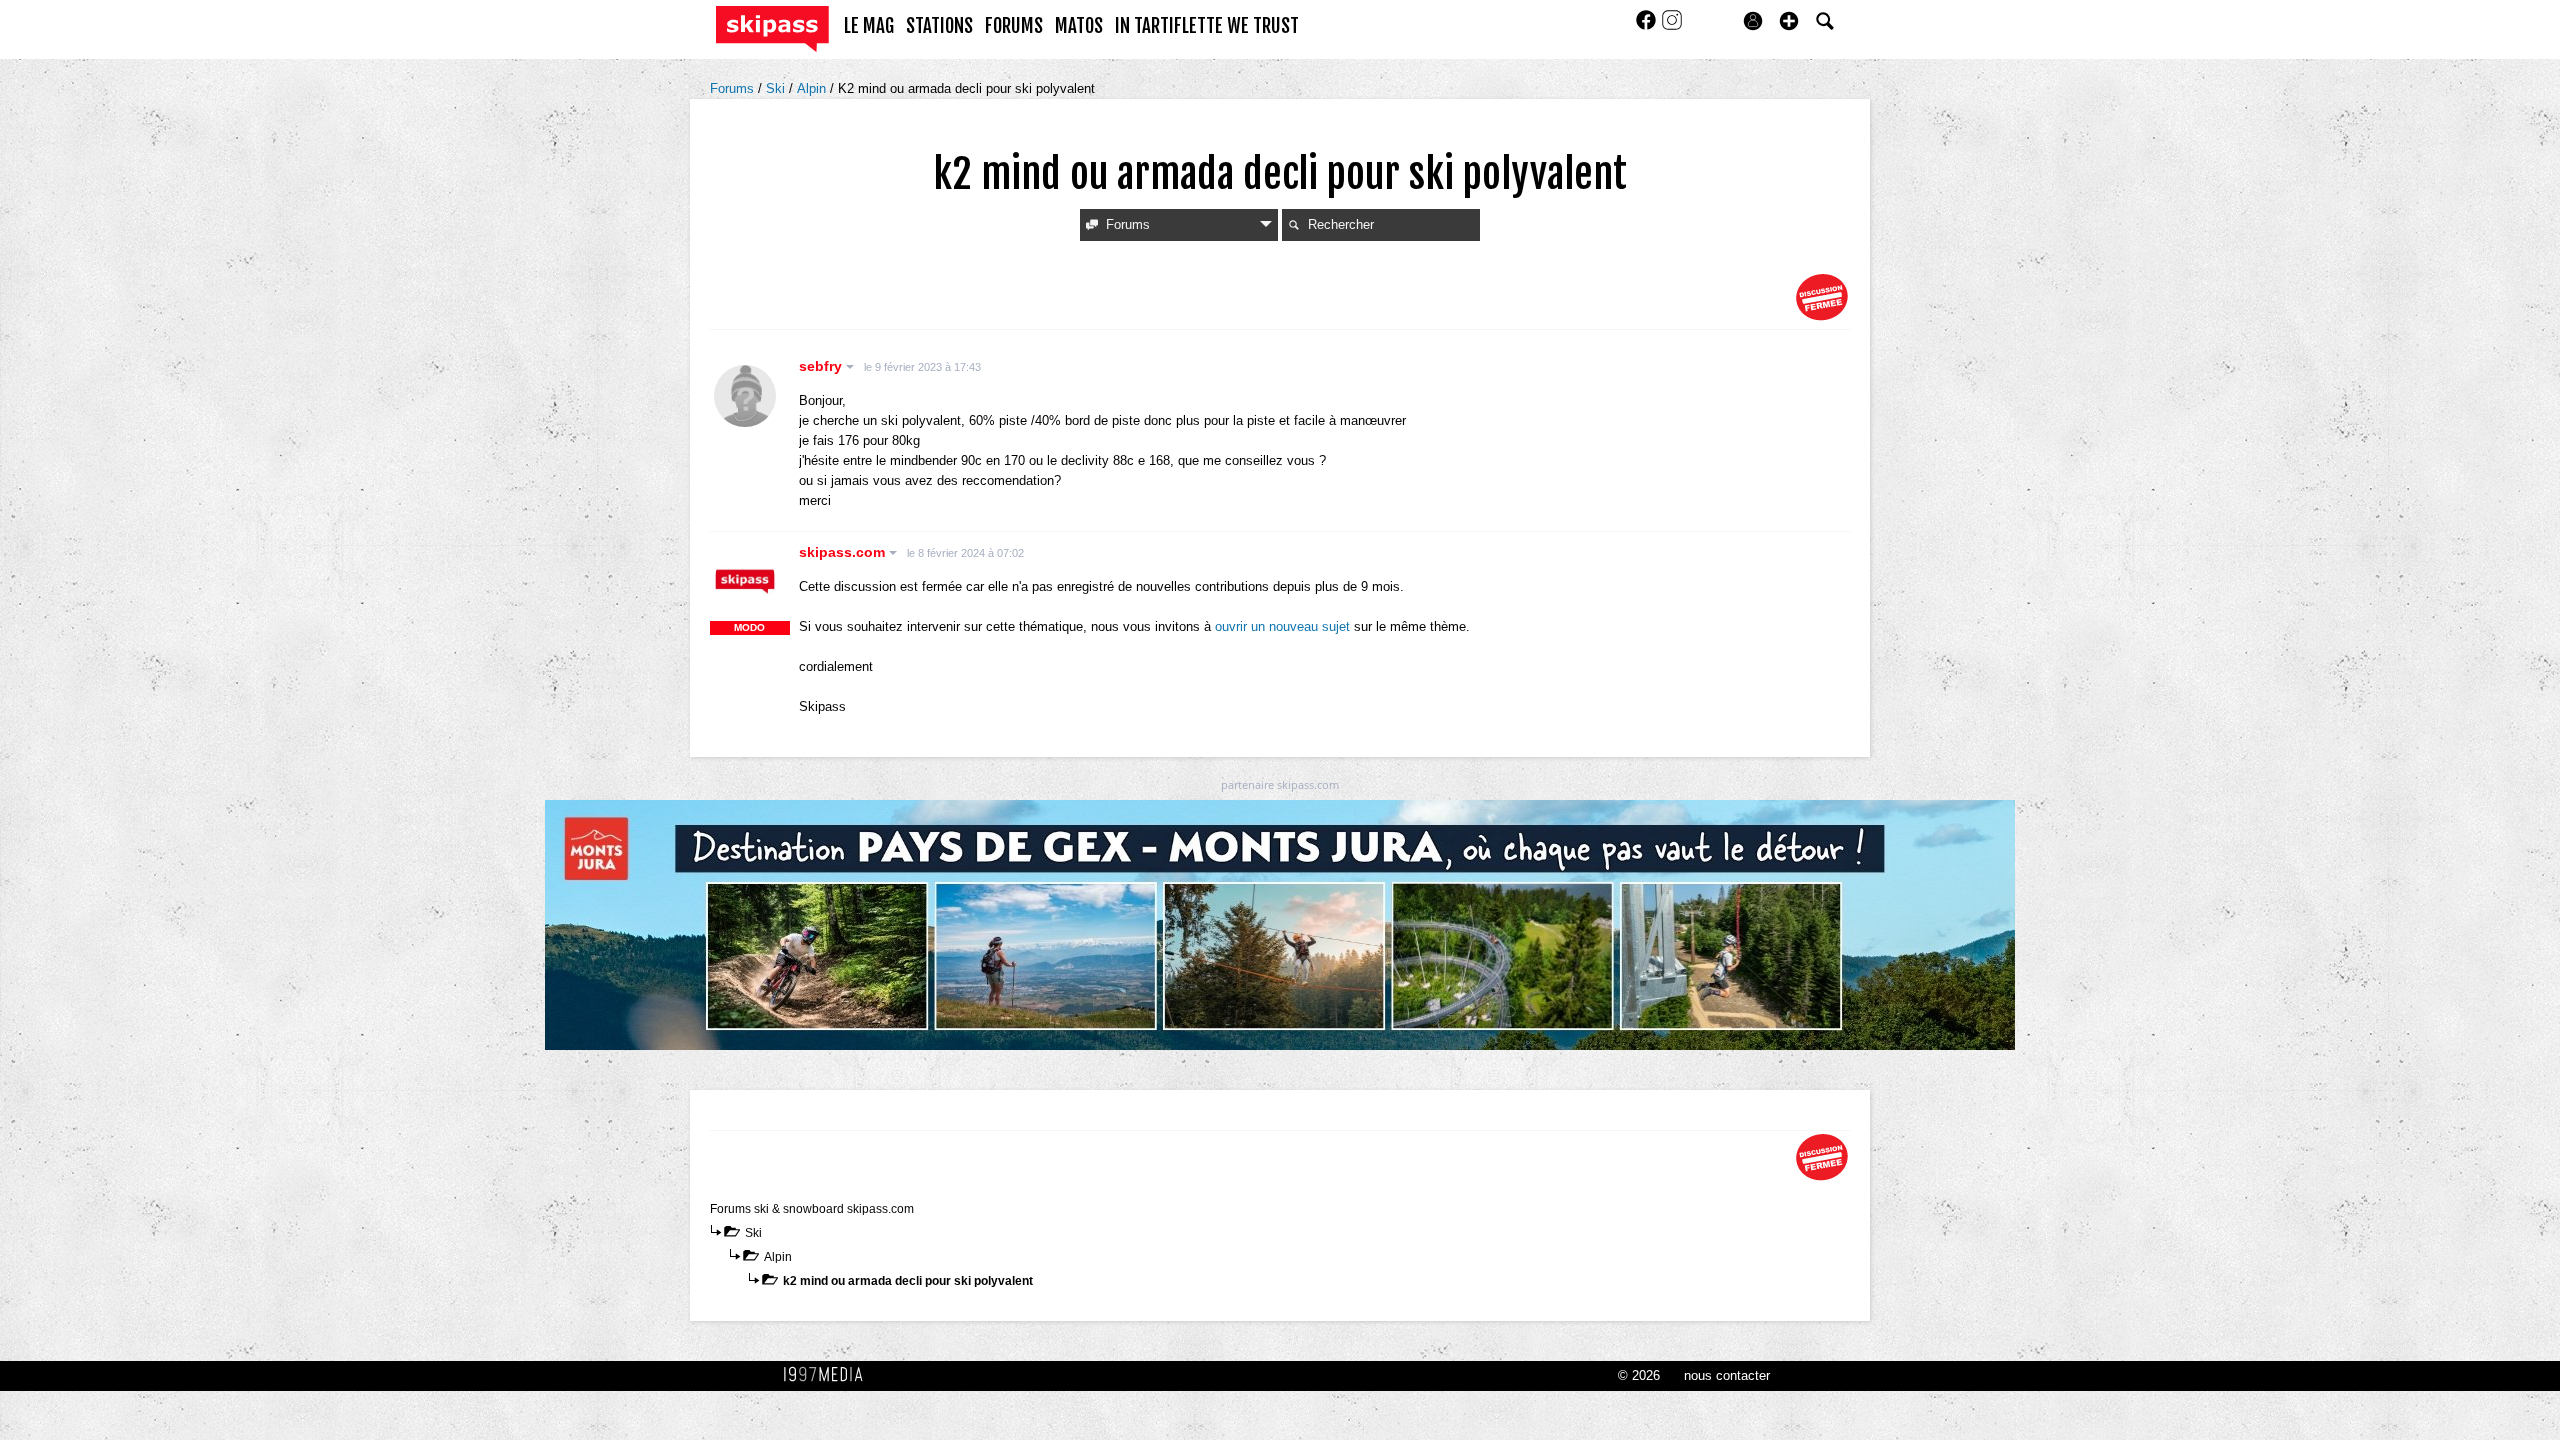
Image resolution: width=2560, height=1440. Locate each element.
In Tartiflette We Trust (1207, 26)
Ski (777, 88)
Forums (734, 88)
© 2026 (1639, 1375)
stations (939, 26)
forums (1014, 26)
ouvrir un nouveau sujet (1282, 626)
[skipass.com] (745, 582)
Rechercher (1341, 224)
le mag (869, 26)
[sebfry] (745, 396)
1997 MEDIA (829, 1375)
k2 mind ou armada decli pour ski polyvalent (908, 1281)
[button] (1789, 21)
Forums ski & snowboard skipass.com (812, 1209)
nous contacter (1727, 1375)
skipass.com (844, 552)
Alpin (813, 88)
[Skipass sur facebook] (1648, 26)
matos (1079, 26)
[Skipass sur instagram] (1672, 26)
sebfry (822, 366)
